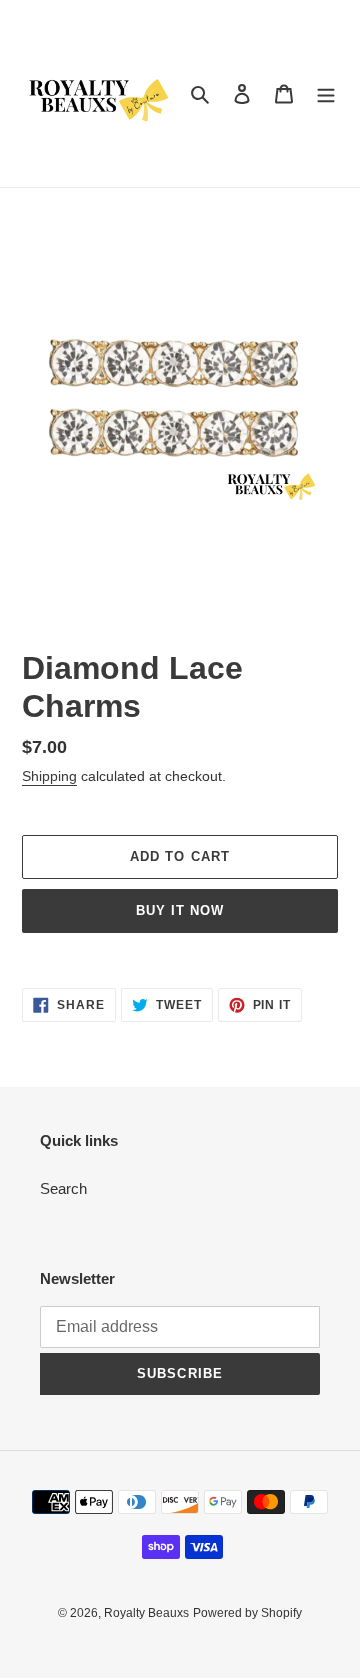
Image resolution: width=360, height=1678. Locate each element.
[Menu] (326, 93)
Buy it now (180, 910)
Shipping (49, 776)
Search (63, 1188)
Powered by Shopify (247, 1613)
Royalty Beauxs (146, 1613)
